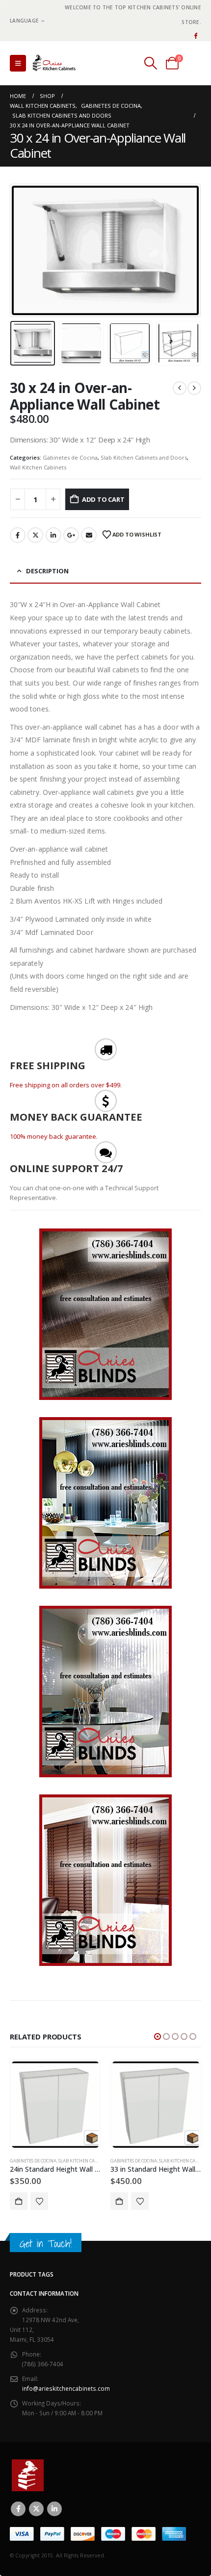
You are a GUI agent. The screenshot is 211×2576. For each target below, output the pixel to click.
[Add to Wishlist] (39, 2201)
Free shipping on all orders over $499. (66, 1085)
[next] (194, 388)
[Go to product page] (55, 2105)
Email (89, 535)
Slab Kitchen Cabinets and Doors (144, 457)
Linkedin (54, 2509)
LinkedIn (53, 535)
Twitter (35, 535)
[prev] (180, 388)
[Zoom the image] (105, 1233)
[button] (18, 63)
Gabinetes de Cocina (70, 457)
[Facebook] (195, 35)
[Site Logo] (56, 63)
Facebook (18, 535)
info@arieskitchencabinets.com (66, 2388)
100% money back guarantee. (54, 1136)
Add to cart (103, 499)
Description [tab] (47, 571)
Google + (71, 535)
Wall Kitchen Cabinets (38, 467)
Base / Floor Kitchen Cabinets (145, 2161)
